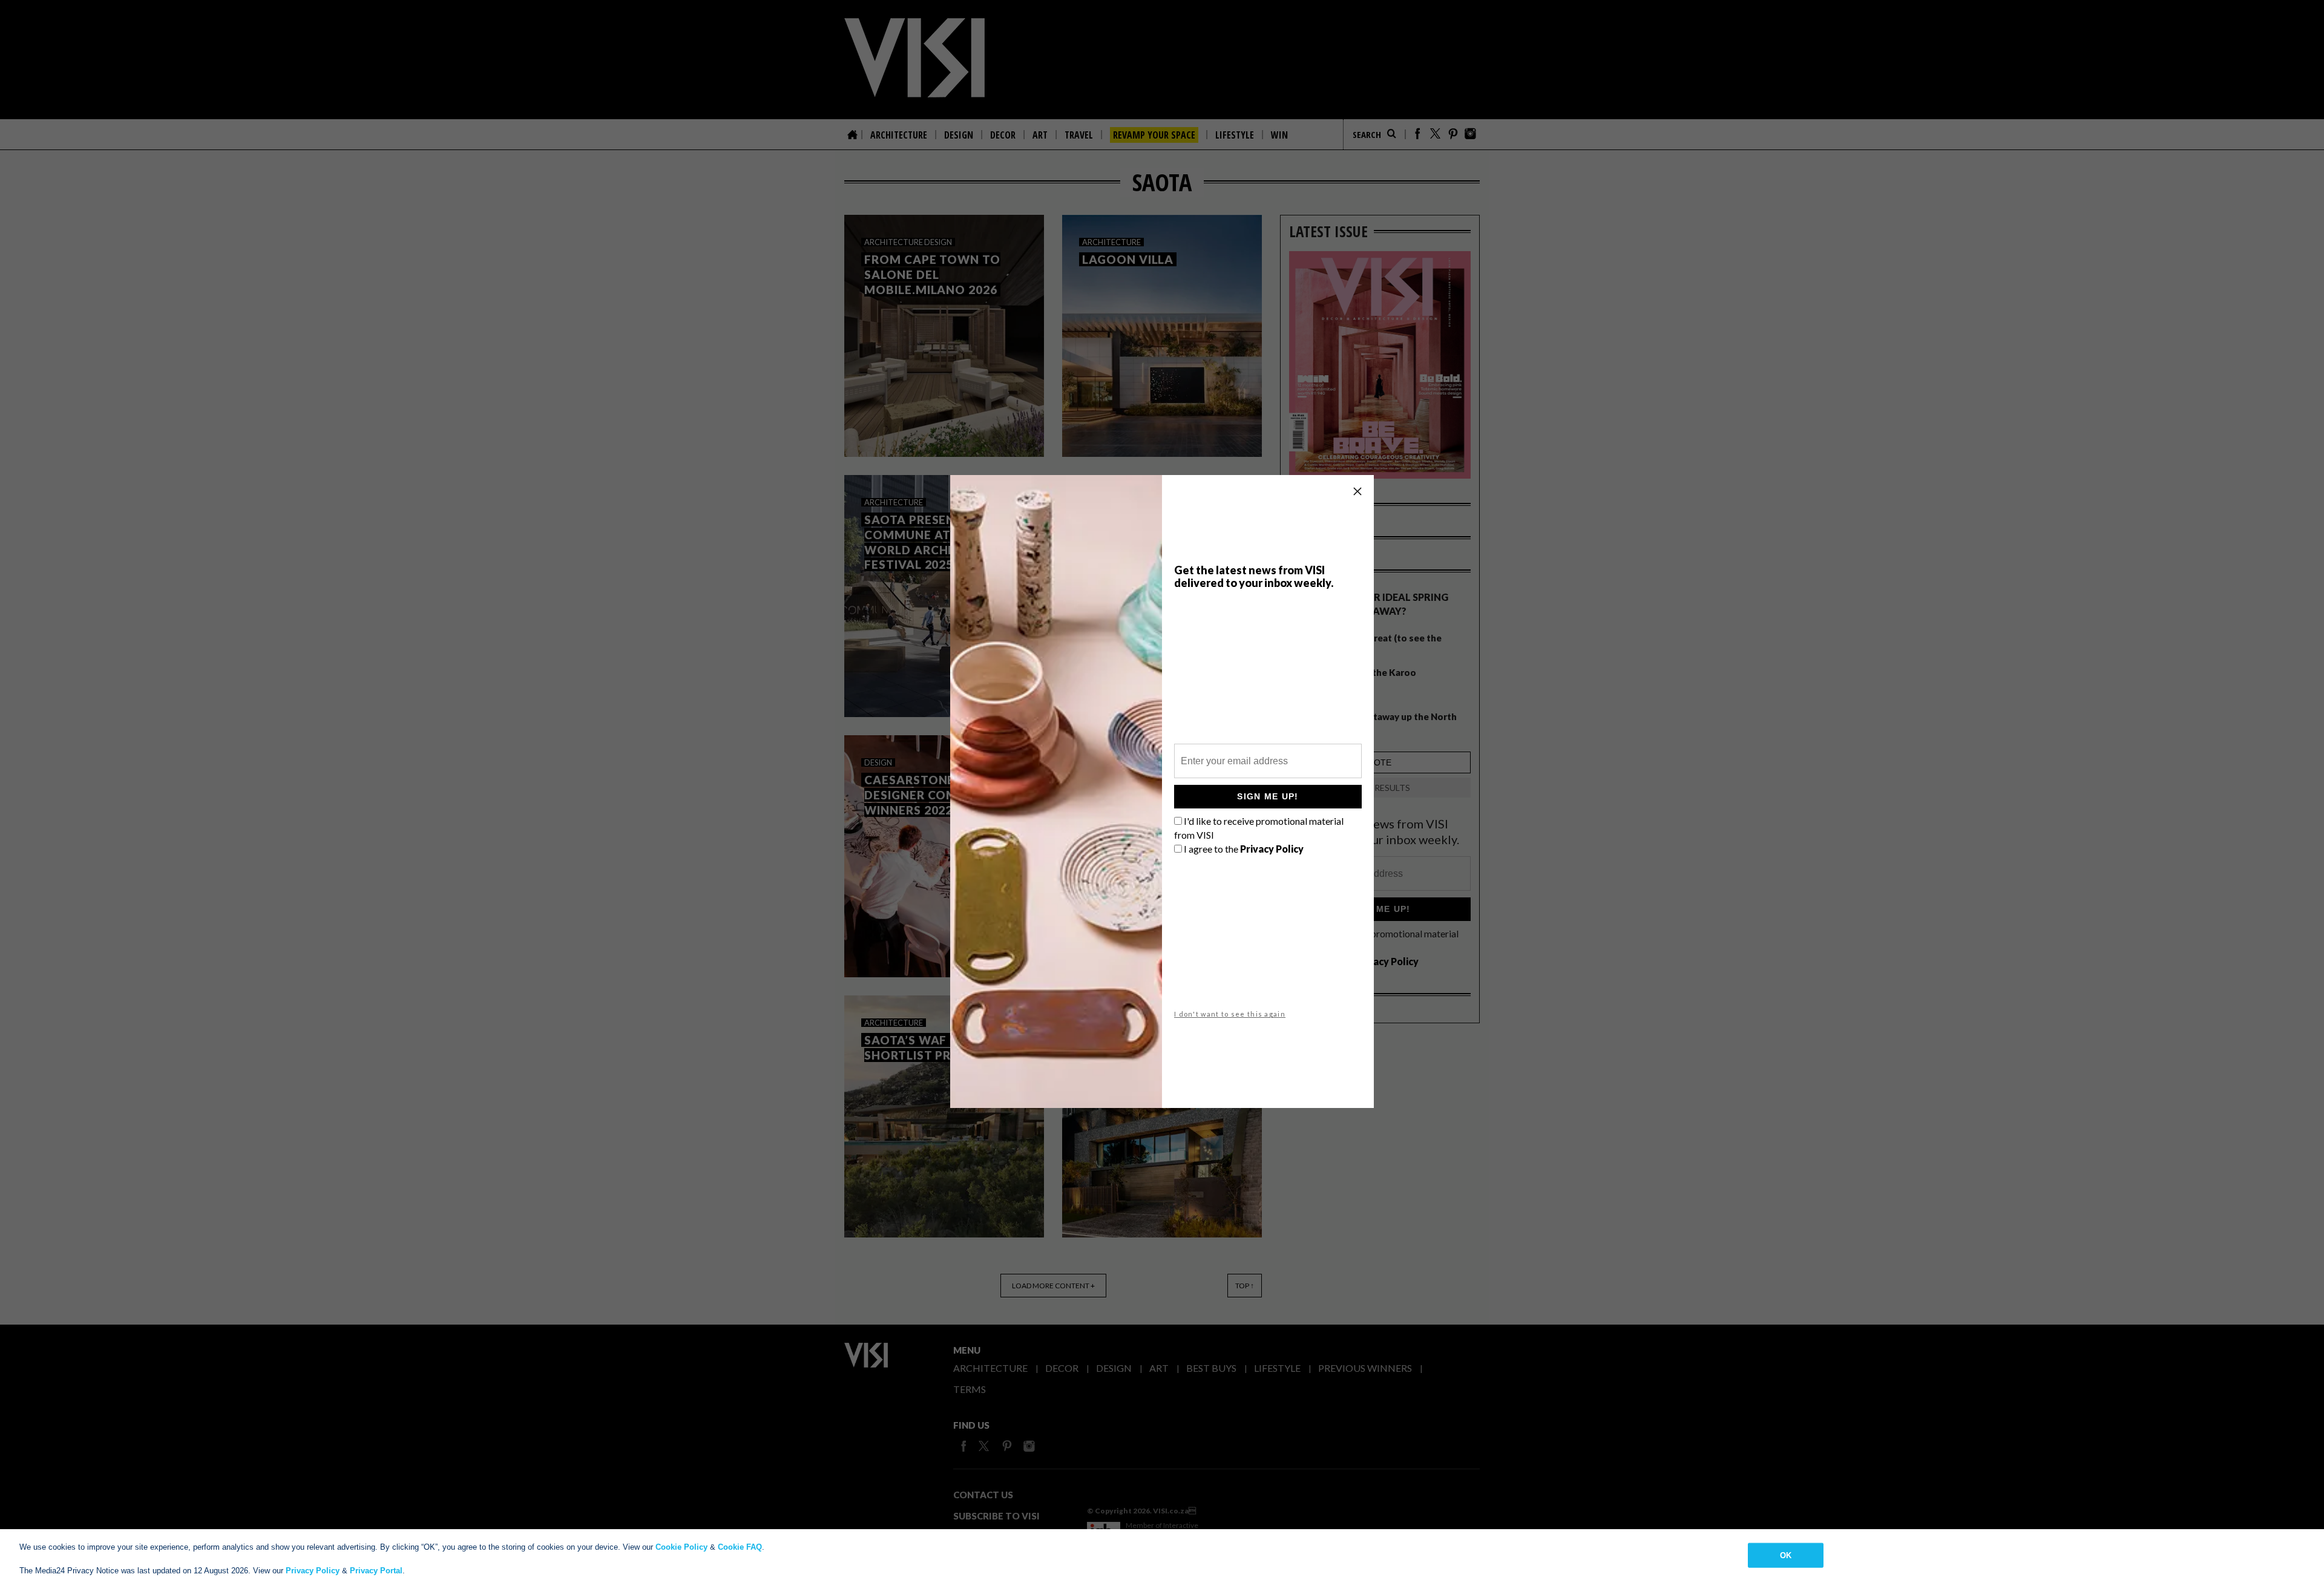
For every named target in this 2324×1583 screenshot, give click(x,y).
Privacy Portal (376, 1571)
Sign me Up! (1268, 796)
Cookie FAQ (740, 1547)
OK (1786, 1555)
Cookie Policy (681, 1547)
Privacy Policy (313, 1571)
